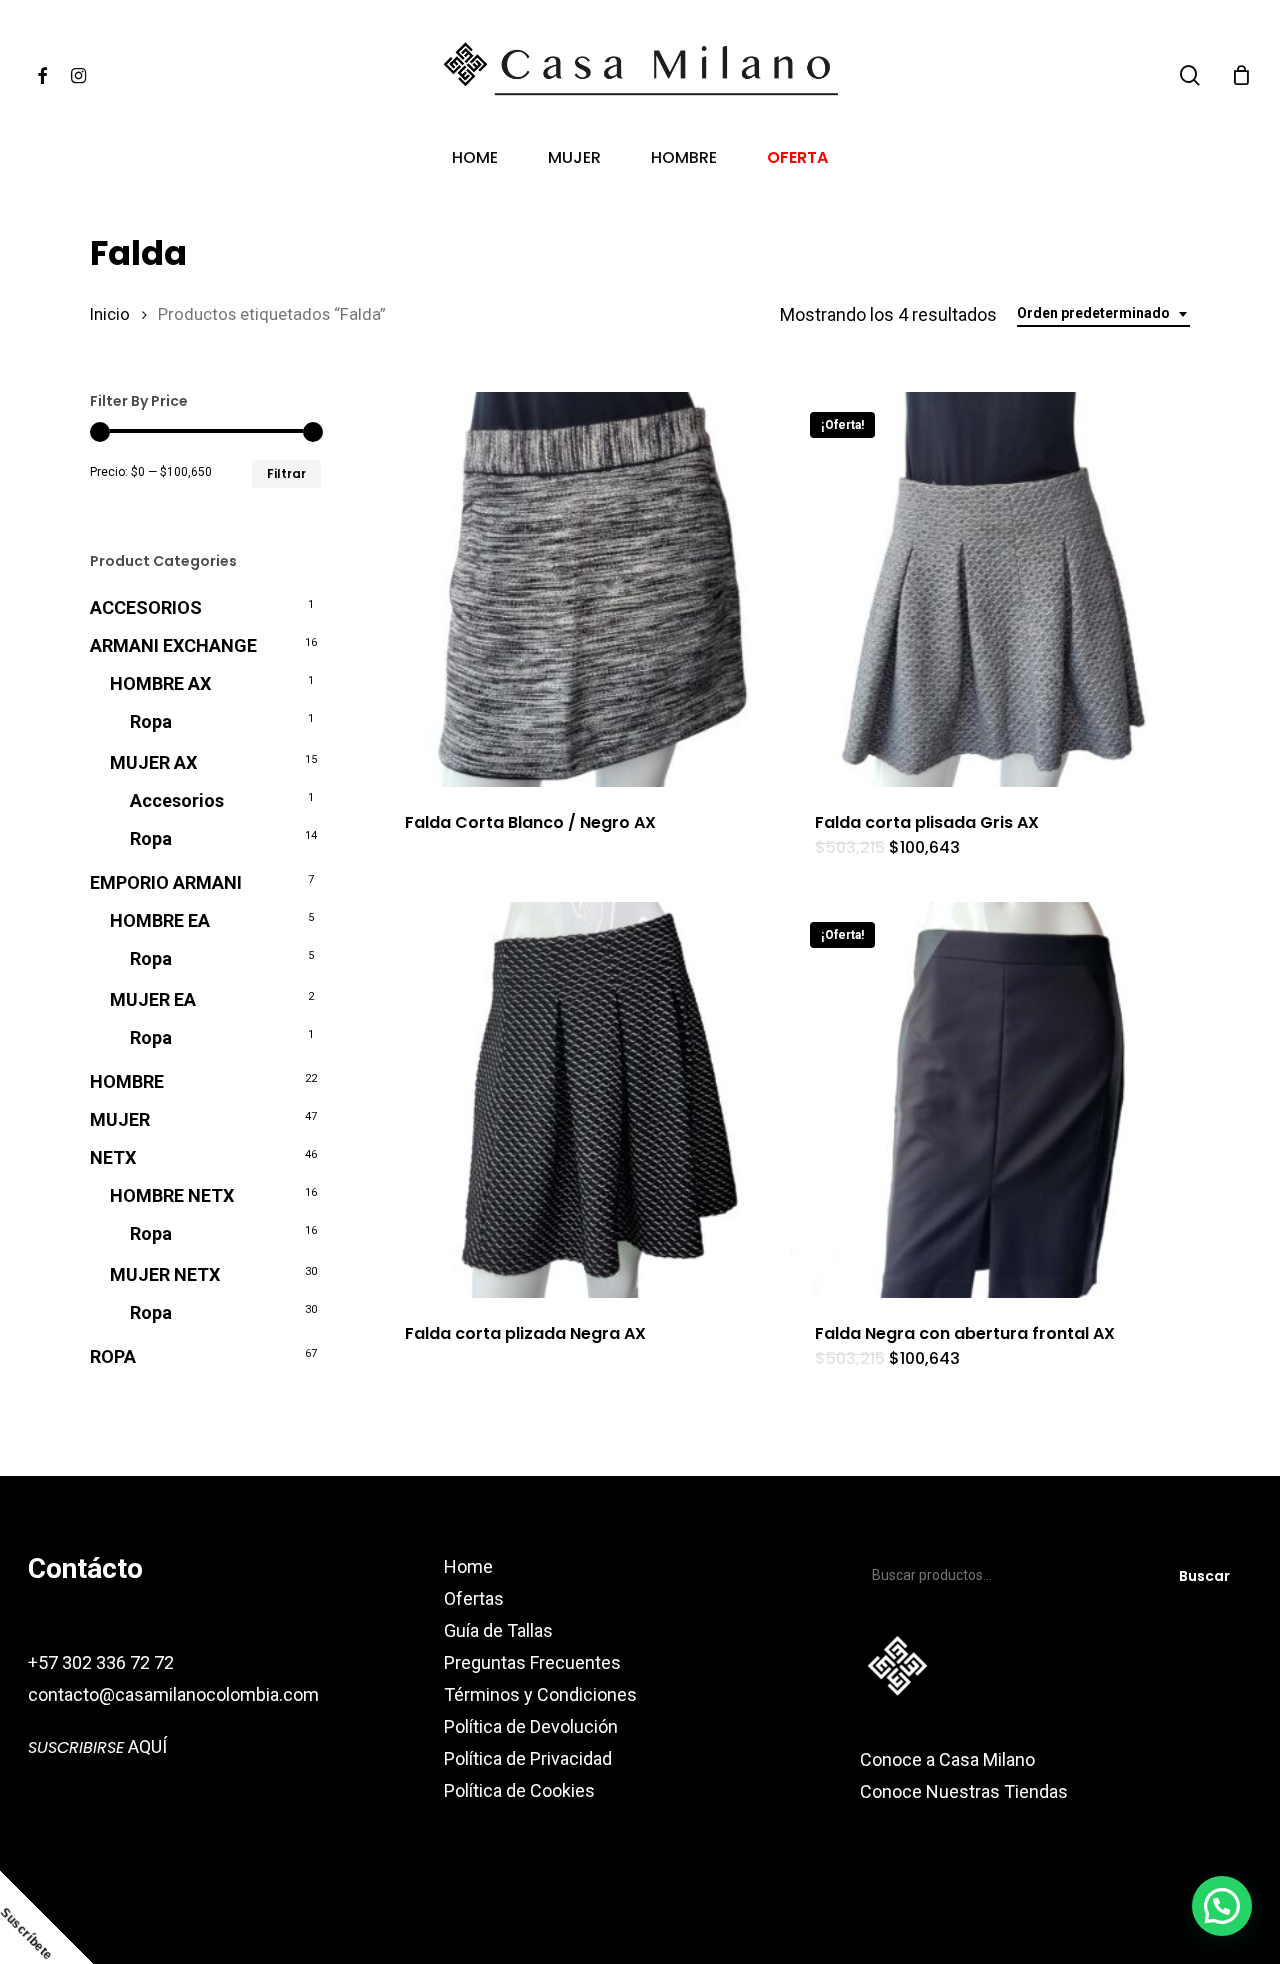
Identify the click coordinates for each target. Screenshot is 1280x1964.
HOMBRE (127, 1081)
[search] (1190, 75)
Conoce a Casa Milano (947, 1759)
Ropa (151, 721)
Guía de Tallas (498, 1630)
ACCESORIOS (146, 607)
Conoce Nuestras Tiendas (966, 1791)
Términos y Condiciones (540, 1694)
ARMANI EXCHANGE (173, 645)
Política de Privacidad (528, 1758)
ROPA (113, 1356)
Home (468, 1566)
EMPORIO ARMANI (166, 882)
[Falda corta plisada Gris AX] (987, 589)
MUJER (120, 1119)
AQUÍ (97, 1746)
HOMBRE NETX (172, 1195)
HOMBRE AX (160, 683)
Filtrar (286, 473)
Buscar (1204, 1576)
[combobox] (1103, 313)
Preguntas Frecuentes (532, 1662)
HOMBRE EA (160, 920)
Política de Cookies (519, 1790)
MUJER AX (153, 762)
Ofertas (474, 1598)
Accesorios (177, 800)
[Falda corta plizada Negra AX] (577, 1099)
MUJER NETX (165, 1274)
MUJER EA (153, 999)
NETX (113, 1157)
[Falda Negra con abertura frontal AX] (987, 1099)
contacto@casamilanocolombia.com (173, 1694)
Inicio (110, 314)
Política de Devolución (531, 1726)
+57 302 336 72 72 (101, 1662)
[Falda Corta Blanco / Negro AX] (577, 589)
